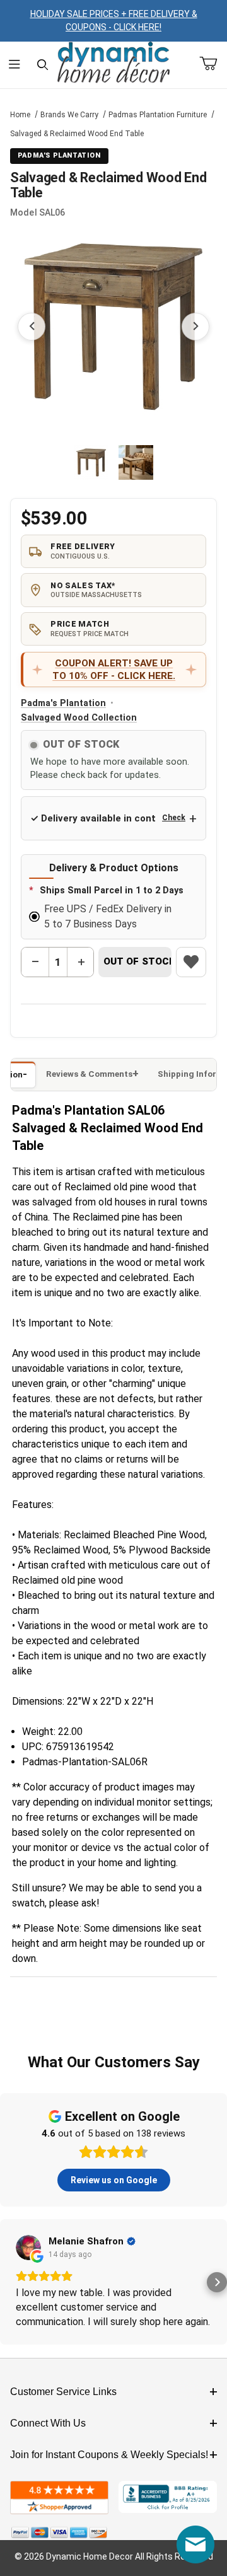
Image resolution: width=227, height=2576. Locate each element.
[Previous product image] (32, 327)
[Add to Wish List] (191, 962)
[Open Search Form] (43, 65)
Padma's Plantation (63, 703)
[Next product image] (195, 327)
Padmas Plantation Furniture (158, 115)
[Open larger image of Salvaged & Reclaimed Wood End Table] (113, 327)
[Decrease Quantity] (35, 962)
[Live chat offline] (195, 2544)
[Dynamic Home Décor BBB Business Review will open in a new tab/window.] (168, 2498)
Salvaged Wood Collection (79, 718)
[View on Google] (28, 2248)
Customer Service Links (63, 2392)
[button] (91, 462)
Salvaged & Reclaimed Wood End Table (77, 134)
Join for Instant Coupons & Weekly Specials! (109, 2455)
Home (20, 115)
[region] (113, 463)
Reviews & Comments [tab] (89, 1074)
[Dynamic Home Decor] (113, 63)
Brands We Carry (69, 115)
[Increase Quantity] (81, 962)
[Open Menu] (14, 65)
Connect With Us (48, 2423)
